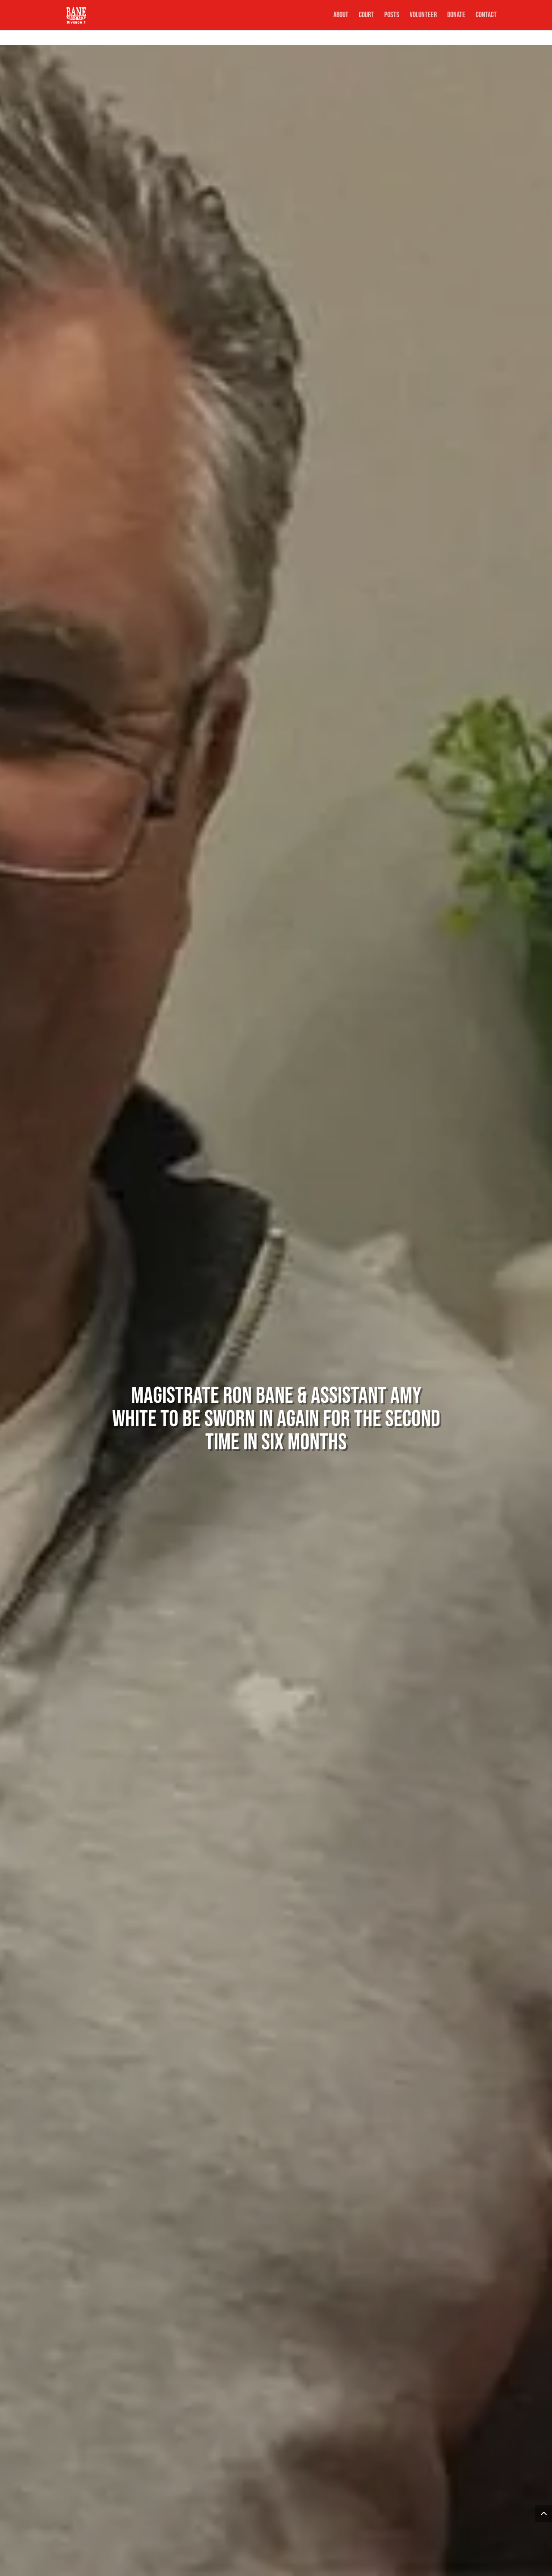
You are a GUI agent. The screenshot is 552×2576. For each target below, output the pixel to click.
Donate (456, 16)
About (341, 16)
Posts (392, 16)
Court (366, 16)
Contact (486, 16)
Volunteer (423, 16)
